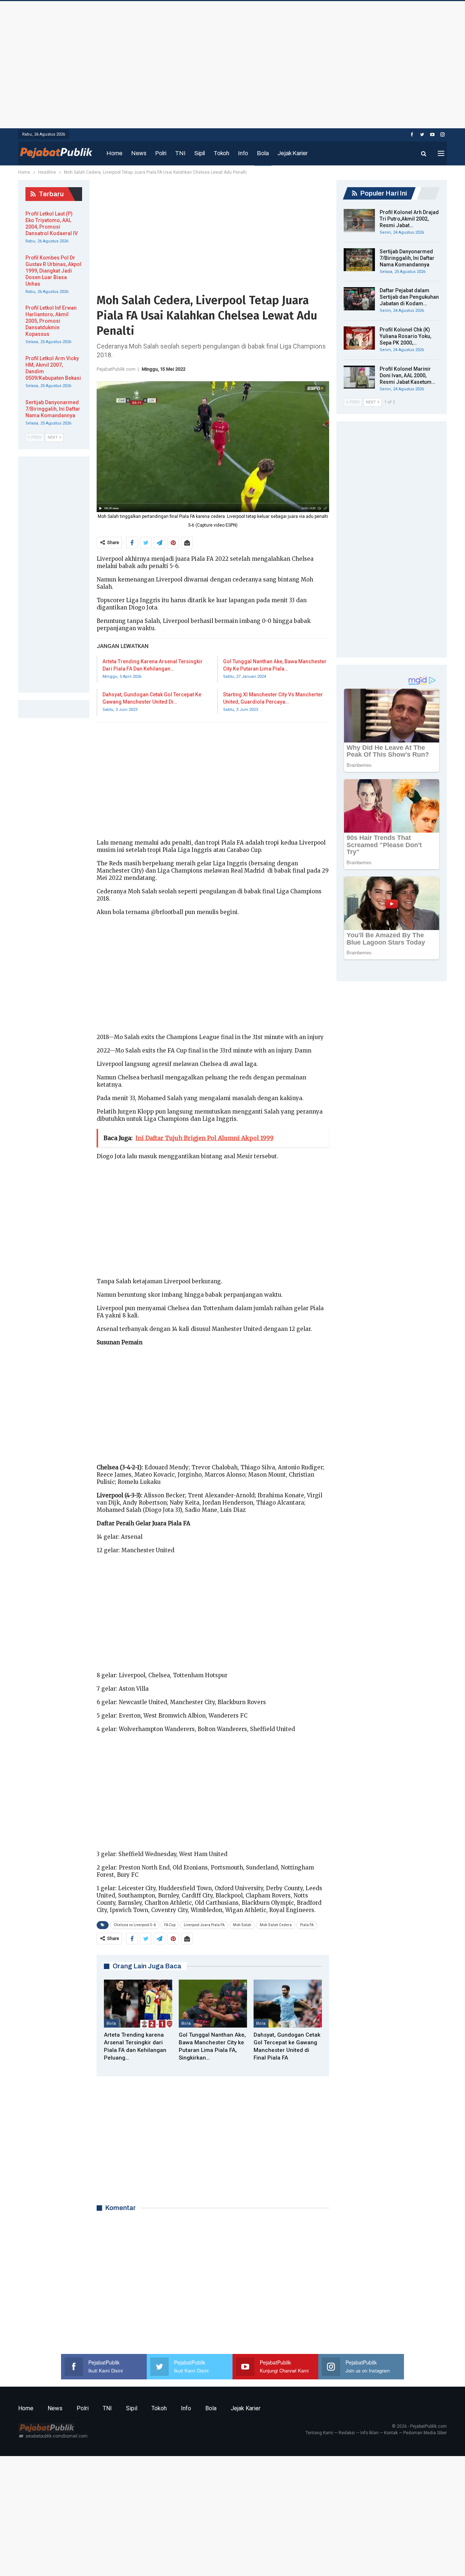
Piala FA (307, 1925)
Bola (263, 153)
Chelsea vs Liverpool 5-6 (135, 1925)
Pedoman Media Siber (425, 2433)
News (139, 153)
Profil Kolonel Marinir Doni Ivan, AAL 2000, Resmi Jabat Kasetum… (407, 375)
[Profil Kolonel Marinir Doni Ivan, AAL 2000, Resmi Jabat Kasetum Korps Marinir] (359, 377)
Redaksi (347, 2433)
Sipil (200, 153)
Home (114, 153)
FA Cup (170, 1925)
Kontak (391, 2433)
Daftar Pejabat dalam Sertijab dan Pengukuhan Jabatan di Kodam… (409, 297)
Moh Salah (242, 1925)
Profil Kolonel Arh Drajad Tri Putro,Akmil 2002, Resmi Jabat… (409, 219)
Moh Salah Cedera (276, 1925)
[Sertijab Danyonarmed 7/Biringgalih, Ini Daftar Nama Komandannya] (359, 260)
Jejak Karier (293, 153)
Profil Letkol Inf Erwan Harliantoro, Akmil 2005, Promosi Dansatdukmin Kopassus (51, 321)
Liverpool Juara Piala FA (204, 1925)
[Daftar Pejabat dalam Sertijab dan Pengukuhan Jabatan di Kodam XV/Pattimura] (359, 299)
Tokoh (221, 153)
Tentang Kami (319, 2433)
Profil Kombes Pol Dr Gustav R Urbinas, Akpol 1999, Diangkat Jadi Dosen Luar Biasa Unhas (53, 271)
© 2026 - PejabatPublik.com (419, 2426)
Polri (161, 153)
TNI (180, 153)
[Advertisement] (232, 63)
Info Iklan (369, 2433)
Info (243, 153)
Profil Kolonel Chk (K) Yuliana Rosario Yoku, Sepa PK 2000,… (405, 336)
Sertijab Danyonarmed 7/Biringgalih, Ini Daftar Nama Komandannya (407, 258)
